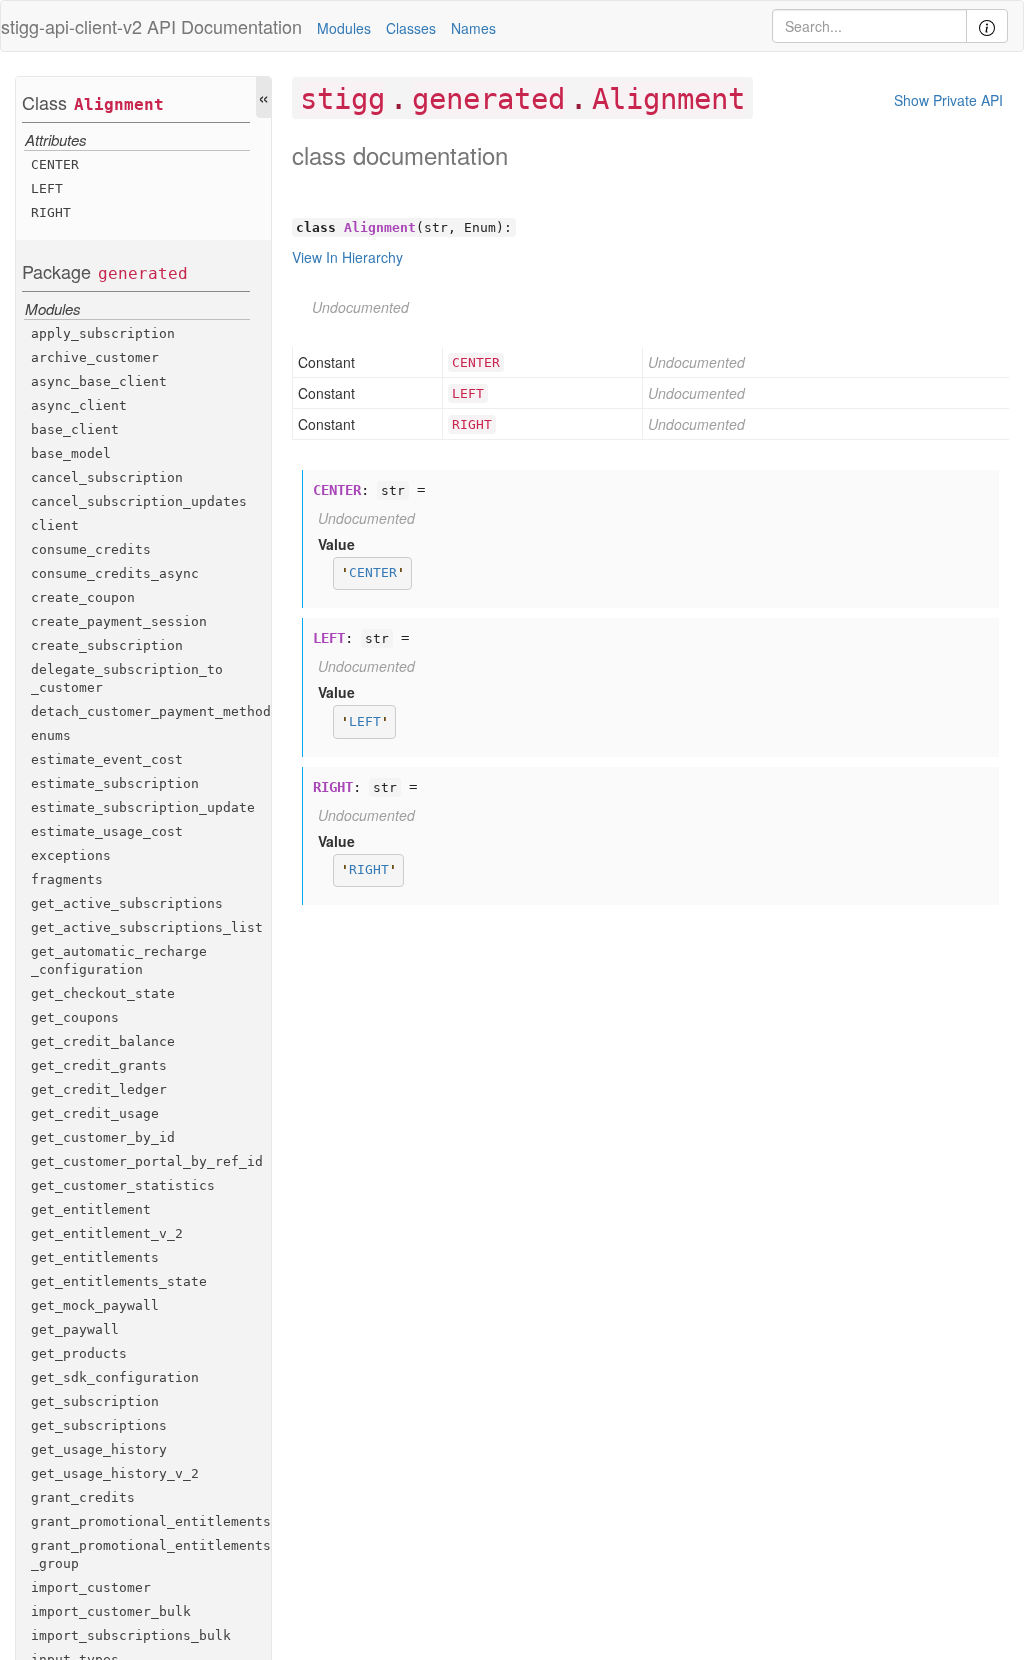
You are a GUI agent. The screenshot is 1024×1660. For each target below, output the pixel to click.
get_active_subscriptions (127, 903)
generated (143, 273)
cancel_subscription (107, 477)
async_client (79, 405)
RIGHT (51, 212)
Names (473, 28)
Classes (411, 28)
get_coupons (75, 1017)
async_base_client (99, 381)
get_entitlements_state (119, 1281)
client (55, 525)
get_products (79, 1353)
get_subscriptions (99, 1425)
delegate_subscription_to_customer (127, 678)
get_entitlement (91, 1209)
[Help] (987, 26)
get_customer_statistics (123, 1185)
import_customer (91, 1587)
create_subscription (107, 645)
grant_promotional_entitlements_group (151, 1554)
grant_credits (83, 1497)
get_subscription (95, 1401)
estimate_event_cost (107, 759)
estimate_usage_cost (107, 831)
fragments (67, 879)
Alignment (119, 104)
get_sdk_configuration (115, 1377)
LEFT (47, 188)
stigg (342, 99)
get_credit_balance (103, 1041)
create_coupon (83, 597)
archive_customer (95, 357)
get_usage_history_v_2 (115, 1473)
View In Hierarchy (347, 257)
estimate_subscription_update (143, 807)
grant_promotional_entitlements (151, 1521)
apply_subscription (103, 333)
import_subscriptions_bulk (131, 1635)
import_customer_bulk (111, 1611)
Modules (344, 28)
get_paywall (75, 1329)
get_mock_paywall (95, 1305)
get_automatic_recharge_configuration (119, 960)
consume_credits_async (115, 573)
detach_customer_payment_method (151, 711)
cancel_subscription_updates (139, 501)
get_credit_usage (95, 1113)
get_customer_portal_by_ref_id (147, 1161)
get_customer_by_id (103, 1137)
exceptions (71, 855)
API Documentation (224, 26)
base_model (71, 453)
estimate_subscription (115, 783)
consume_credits (91, 549)
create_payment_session (119, 621)
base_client (75, 429)
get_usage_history (99, 1449)
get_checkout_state (103, 993)
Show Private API (948, 100)
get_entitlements (95, 1257)
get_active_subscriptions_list (147, 927)
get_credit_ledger (99, 1089)
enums (51, 735)
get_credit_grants (99, 1065)
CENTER (55, 164)
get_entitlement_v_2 (107, 1233)
